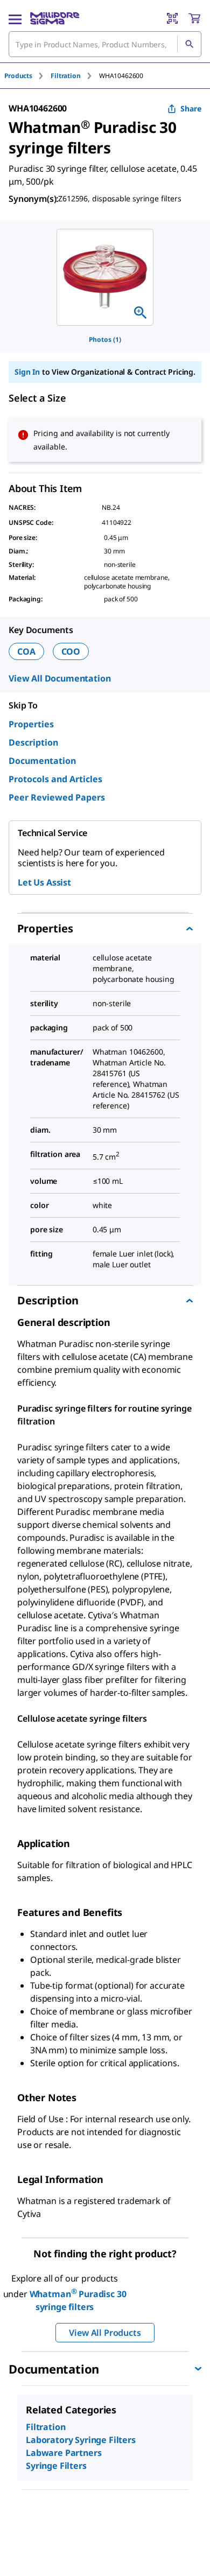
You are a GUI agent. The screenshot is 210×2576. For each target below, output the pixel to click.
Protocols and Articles (55, 779)
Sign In (27, 372)
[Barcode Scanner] (172, 18)
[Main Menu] (15, 18)
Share (191, 108)
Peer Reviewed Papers (57, 797)
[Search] (189, 44)
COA (26, 651)
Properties (31, 724)
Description (33, 742)
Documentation (42, 761)
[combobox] (105, 44)
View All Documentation (59, 678)
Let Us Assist (44, 882)
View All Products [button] (105, 2333)
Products (18, 76)
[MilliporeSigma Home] (55, 18)
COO (71, 651)
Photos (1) (105, 339)
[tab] (27, 76)
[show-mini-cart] (194, 18)
